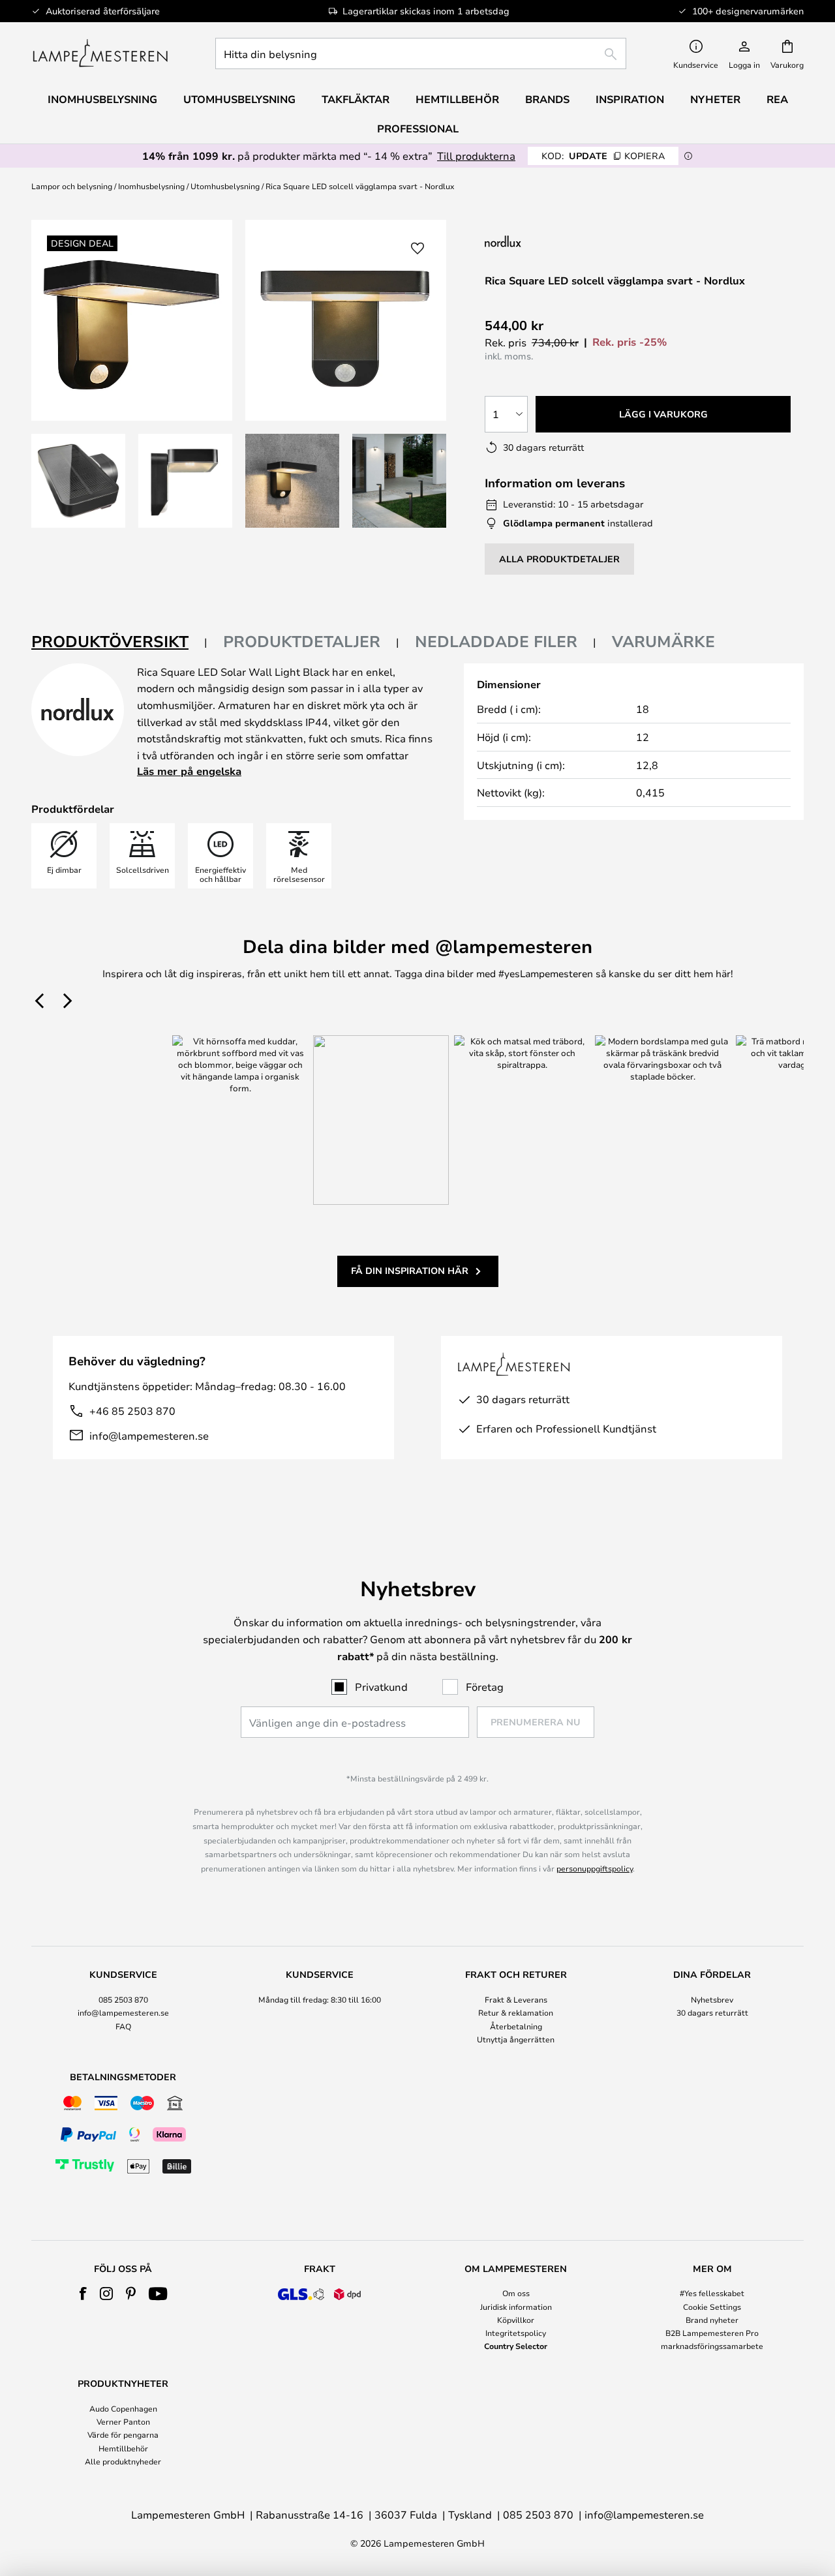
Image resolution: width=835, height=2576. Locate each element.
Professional (418, 129)
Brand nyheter (712, 2320)
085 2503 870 (123, 1999)
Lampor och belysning (72, 186)
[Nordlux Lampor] (568, 241)
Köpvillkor (516, 2320)
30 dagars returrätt (712, 2012)
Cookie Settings (712, 2307)
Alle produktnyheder (123, 2461)
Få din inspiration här (410, 1270)
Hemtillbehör (123, 2448)
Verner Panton (123, 2421)
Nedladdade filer (496, 641)
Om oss (516, 2293)
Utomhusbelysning (225, 186)
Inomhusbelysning (151, 186)
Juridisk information (516, 2307)
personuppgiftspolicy (595, 1868)
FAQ (123, 2026)
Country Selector (516, 2346)
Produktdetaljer (302, 641)
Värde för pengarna (123, 2434)
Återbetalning (516, 2026)
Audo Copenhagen (123, 2408)
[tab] (119, 642)
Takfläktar (356, 99)
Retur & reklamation (516, 2012)
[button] (78, 481)
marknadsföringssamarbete (712, 2346)
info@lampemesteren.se (149, 1435)
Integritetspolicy (516, 2333)
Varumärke (663, 641)
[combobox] (421, 53)
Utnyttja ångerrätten (516, 2039)
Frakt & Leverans (516, 1999)
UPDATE (603, 156)
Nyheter (715, 99)
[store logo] (100, 53)
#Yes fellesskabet (712, 2293)
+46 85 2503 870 (132, 1411)
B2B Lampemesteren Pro (712, 2333)
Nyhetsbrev (712, 1999)
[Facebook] (83, 2294)
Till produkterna (476, 156)
